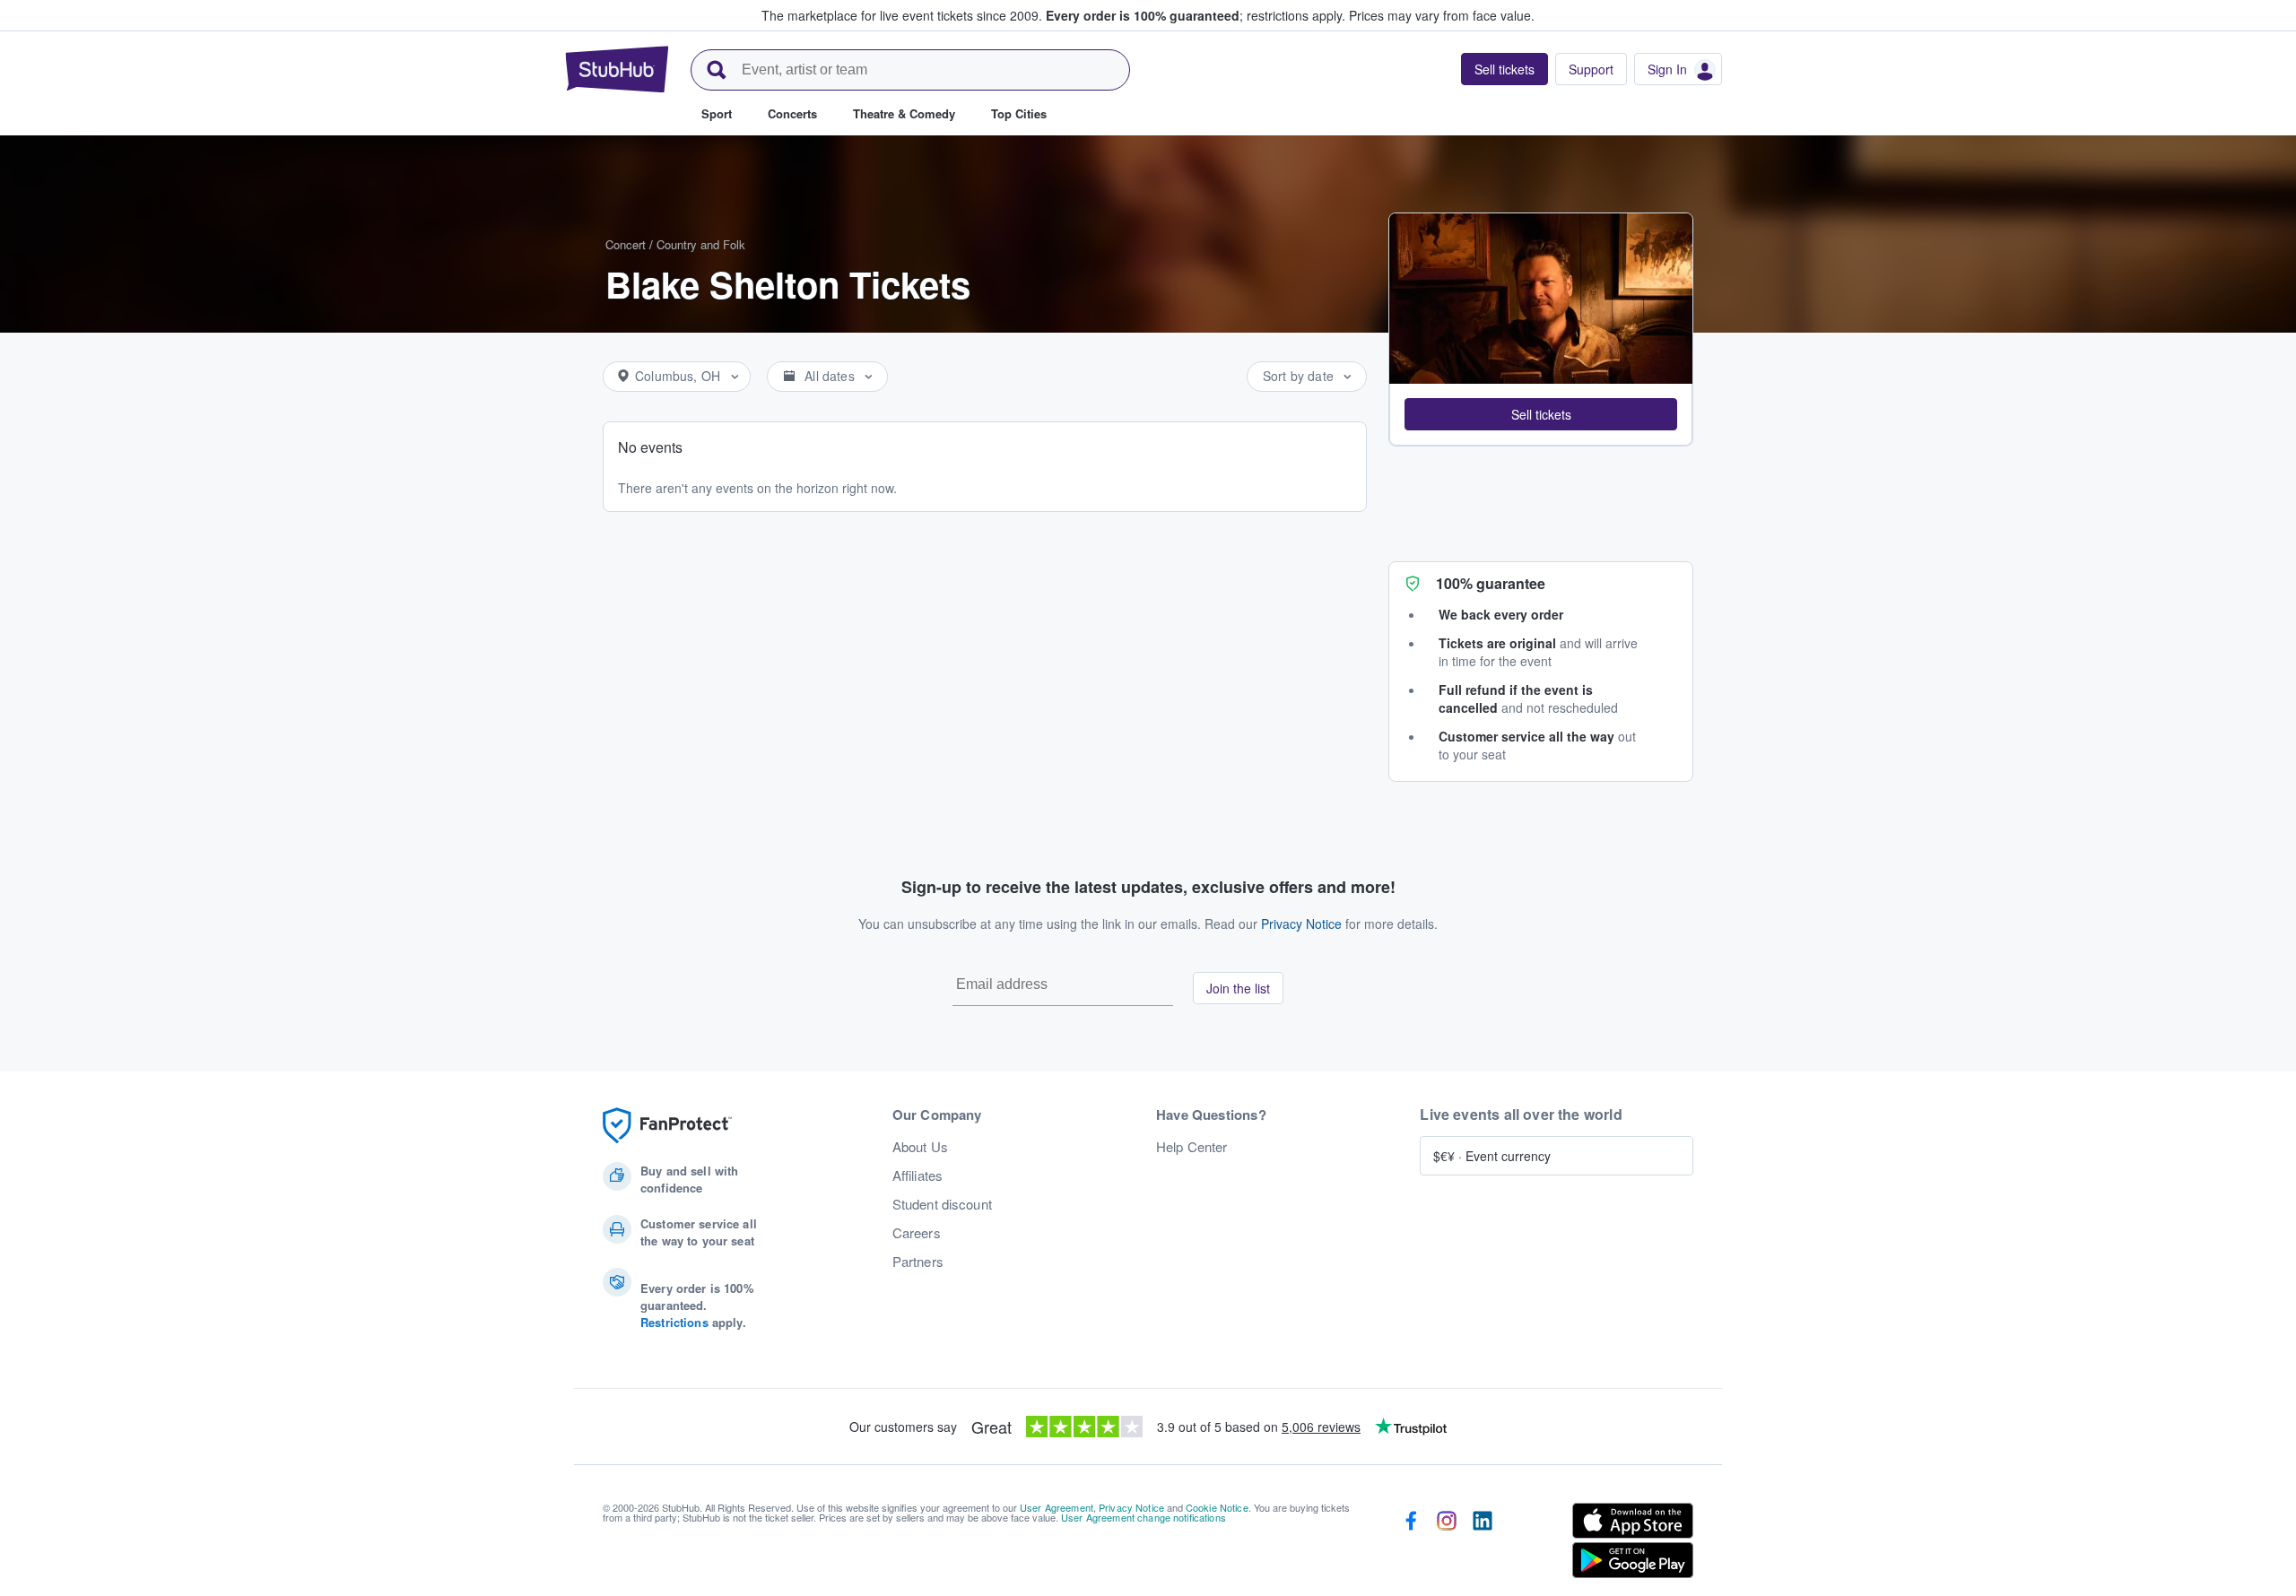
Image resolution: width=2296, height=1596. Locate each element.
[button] (1541, 414)
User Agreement (1057, 1507)
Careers (917, 1233)
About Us (920, 1147)
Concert (626, 244)
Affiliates (918, 1175)
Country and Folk (701, 244)
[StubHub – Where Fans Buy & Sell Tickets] (617, 69)
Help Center (1192, 1147)
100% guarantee (1491, 583)
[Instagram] (1447, 1544)
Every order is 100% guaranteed (1196, 15)
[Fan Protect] (667, 1126)
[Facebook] (1411, 1544)
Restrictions (674, 1322)
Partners (918, 1262)
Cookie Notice (1217, 1507)
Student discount (942, 1204)
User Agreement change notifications (1144, 1517)
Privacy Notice (1301, 924)
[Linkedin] (1483, 1544)
